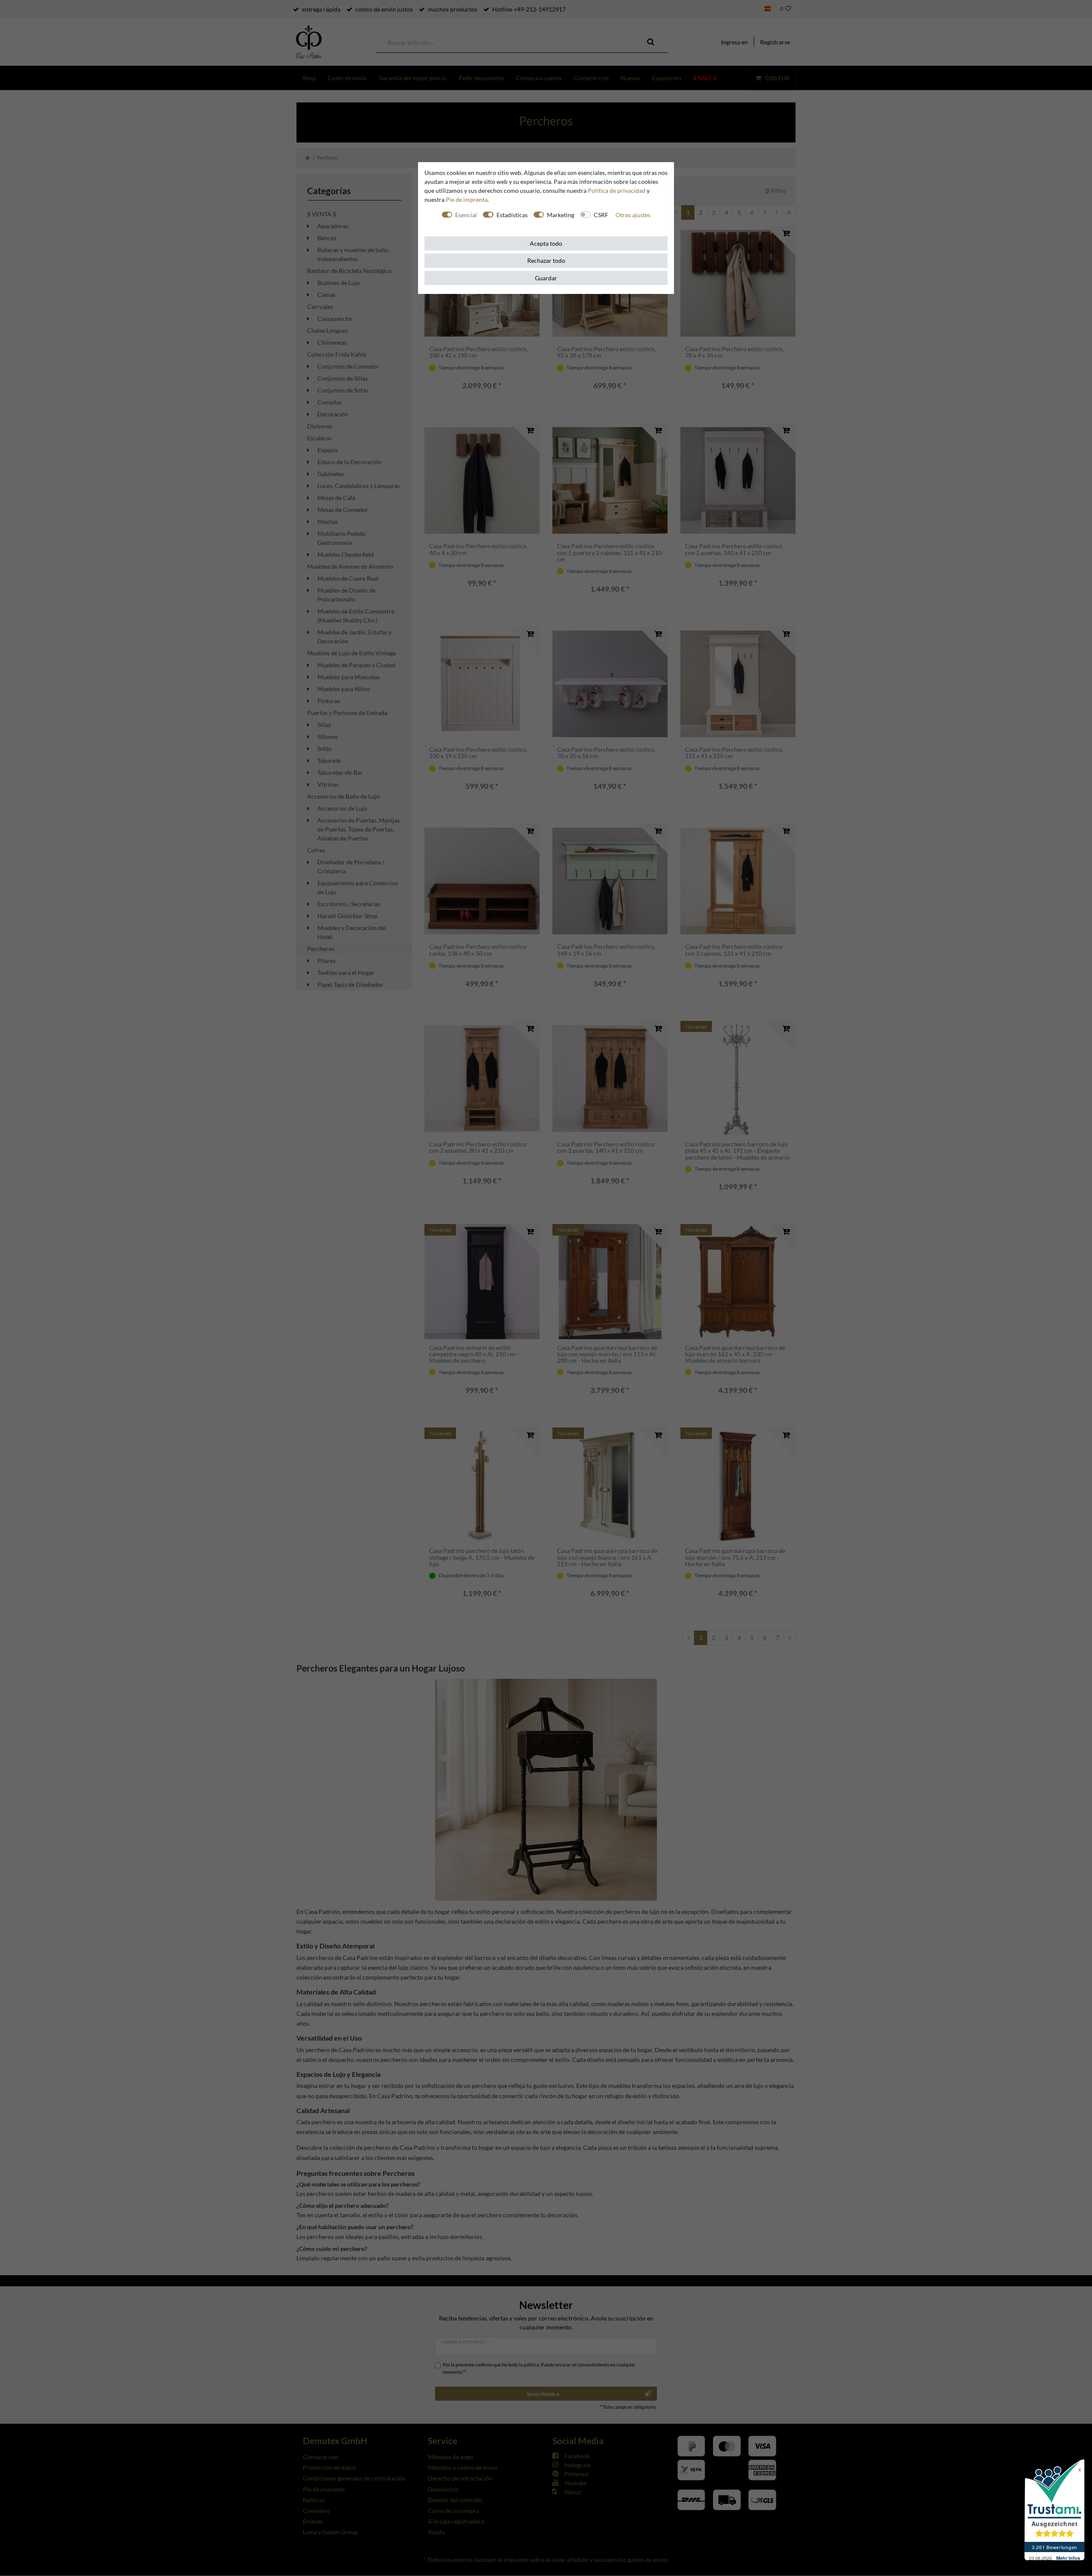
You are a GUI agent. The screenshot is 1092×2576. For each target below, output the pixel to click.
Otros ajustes (633, 215)
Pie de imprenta (467, 199)
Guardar (546, 278)
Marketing (561, 215)
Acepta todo (546, 243)
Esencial (466, 215)
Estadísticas (512, 215)
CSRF (601, 215)
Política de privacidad (617, 190)
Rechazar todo (546, 260)
